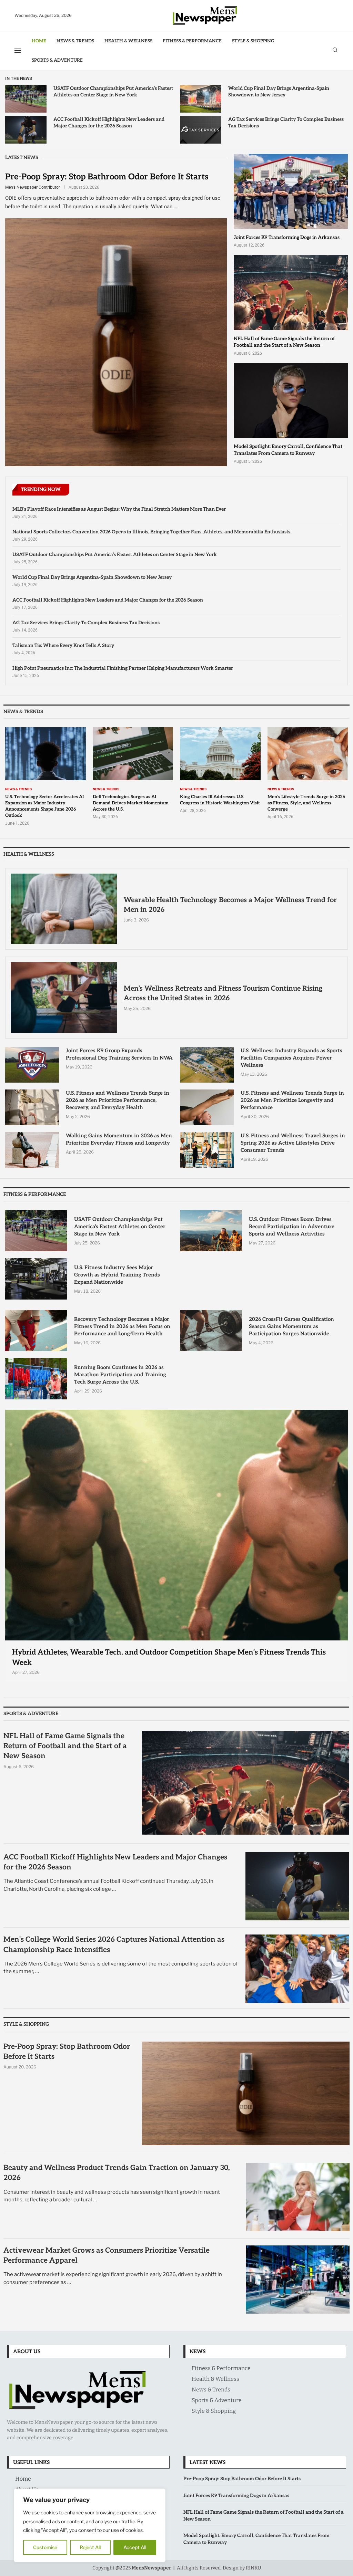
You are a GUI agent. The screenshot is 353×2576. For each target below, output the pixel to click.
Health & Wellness (128, 41)
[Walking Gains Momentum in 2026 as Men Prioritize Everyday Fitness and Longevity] (32, 1150)
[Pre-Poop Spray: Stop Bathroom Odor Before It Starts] (116, 319)
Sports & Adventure (57, 60)
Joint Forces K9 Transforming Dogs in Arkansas (287, 237)
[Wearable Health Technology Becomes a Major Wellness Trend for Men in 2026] (64, 909)
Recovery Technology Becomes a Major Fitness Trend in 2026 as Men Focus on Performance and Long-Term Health (122, 1326)
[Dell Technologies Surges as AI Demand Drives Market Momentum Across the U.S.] (133, 774)
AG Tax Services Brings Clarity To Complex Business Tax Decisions (86, 623)
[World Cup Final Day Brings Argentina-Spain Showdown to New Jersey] (201, 99)
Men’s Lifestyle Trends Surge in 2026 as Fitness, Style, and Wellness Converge (306, 803)
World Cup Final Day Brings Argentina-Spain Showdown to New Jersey (92, 577)
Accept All (135, 2547)
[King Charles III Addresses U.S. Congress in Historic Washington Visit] (220, 770)
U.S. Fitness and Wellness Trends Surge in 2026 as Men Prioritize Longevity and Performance (292, 1100)
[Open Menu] (18, 51)
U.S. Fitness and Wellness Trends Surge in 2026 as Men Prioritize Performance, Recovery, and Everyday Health (118, 1100)
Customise (45, 2547)
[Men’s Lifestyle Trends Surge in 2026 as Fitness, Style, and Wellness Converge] (308, 774)
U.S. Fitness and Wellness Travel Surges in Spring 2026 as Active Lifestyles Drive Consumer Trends (293, 1143)
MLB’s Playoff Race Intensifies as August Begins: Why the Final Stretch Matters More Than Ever (119, 509)
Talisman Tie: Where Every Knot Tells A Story (63, 645)
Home (39, 41)
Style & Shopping (253, 41)
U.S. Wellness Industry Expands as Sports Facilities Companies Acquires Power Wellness (291, 1058)
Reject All (90, 2547)
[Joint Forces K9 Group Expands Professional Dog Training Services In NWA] (32, 1065)
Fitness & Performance (192, 41)
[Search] (335, 50)
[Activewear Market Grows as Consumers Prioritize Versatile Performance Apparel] (298, 2280)
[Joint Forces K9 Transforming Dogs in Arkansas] (291, 201)
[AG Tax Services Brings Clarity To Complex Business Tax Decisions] (201, 130)
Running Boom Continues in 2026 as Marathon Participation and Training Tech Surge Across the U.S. (120, 1375)
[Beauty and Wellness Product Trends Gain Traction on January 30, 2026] (298, 2197)
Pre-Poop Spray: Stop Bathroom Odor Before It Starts (107, 177)
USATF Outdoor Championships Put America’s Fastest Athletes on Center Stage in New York (115, 555)
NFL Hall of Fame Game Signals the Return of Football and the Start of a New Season (65, 1746)
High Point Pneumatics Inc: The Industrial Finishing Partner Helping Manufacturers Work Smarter (123, 668)
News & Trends (75, 41)
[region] (90, 2525)
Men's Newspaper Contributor (33, 187)
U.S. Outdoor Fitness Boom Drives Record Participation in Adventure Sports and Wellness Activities (292, 1227)
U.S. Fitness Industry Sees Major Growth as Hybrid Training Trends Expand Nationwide (117, 1275)
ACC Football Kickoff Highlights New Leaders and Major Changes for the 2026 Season (108, 600)
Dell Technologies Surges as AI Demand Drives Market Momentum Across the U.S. (131, 803)
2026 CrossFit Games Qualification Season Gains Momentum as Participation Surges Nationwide (291, 1326)
